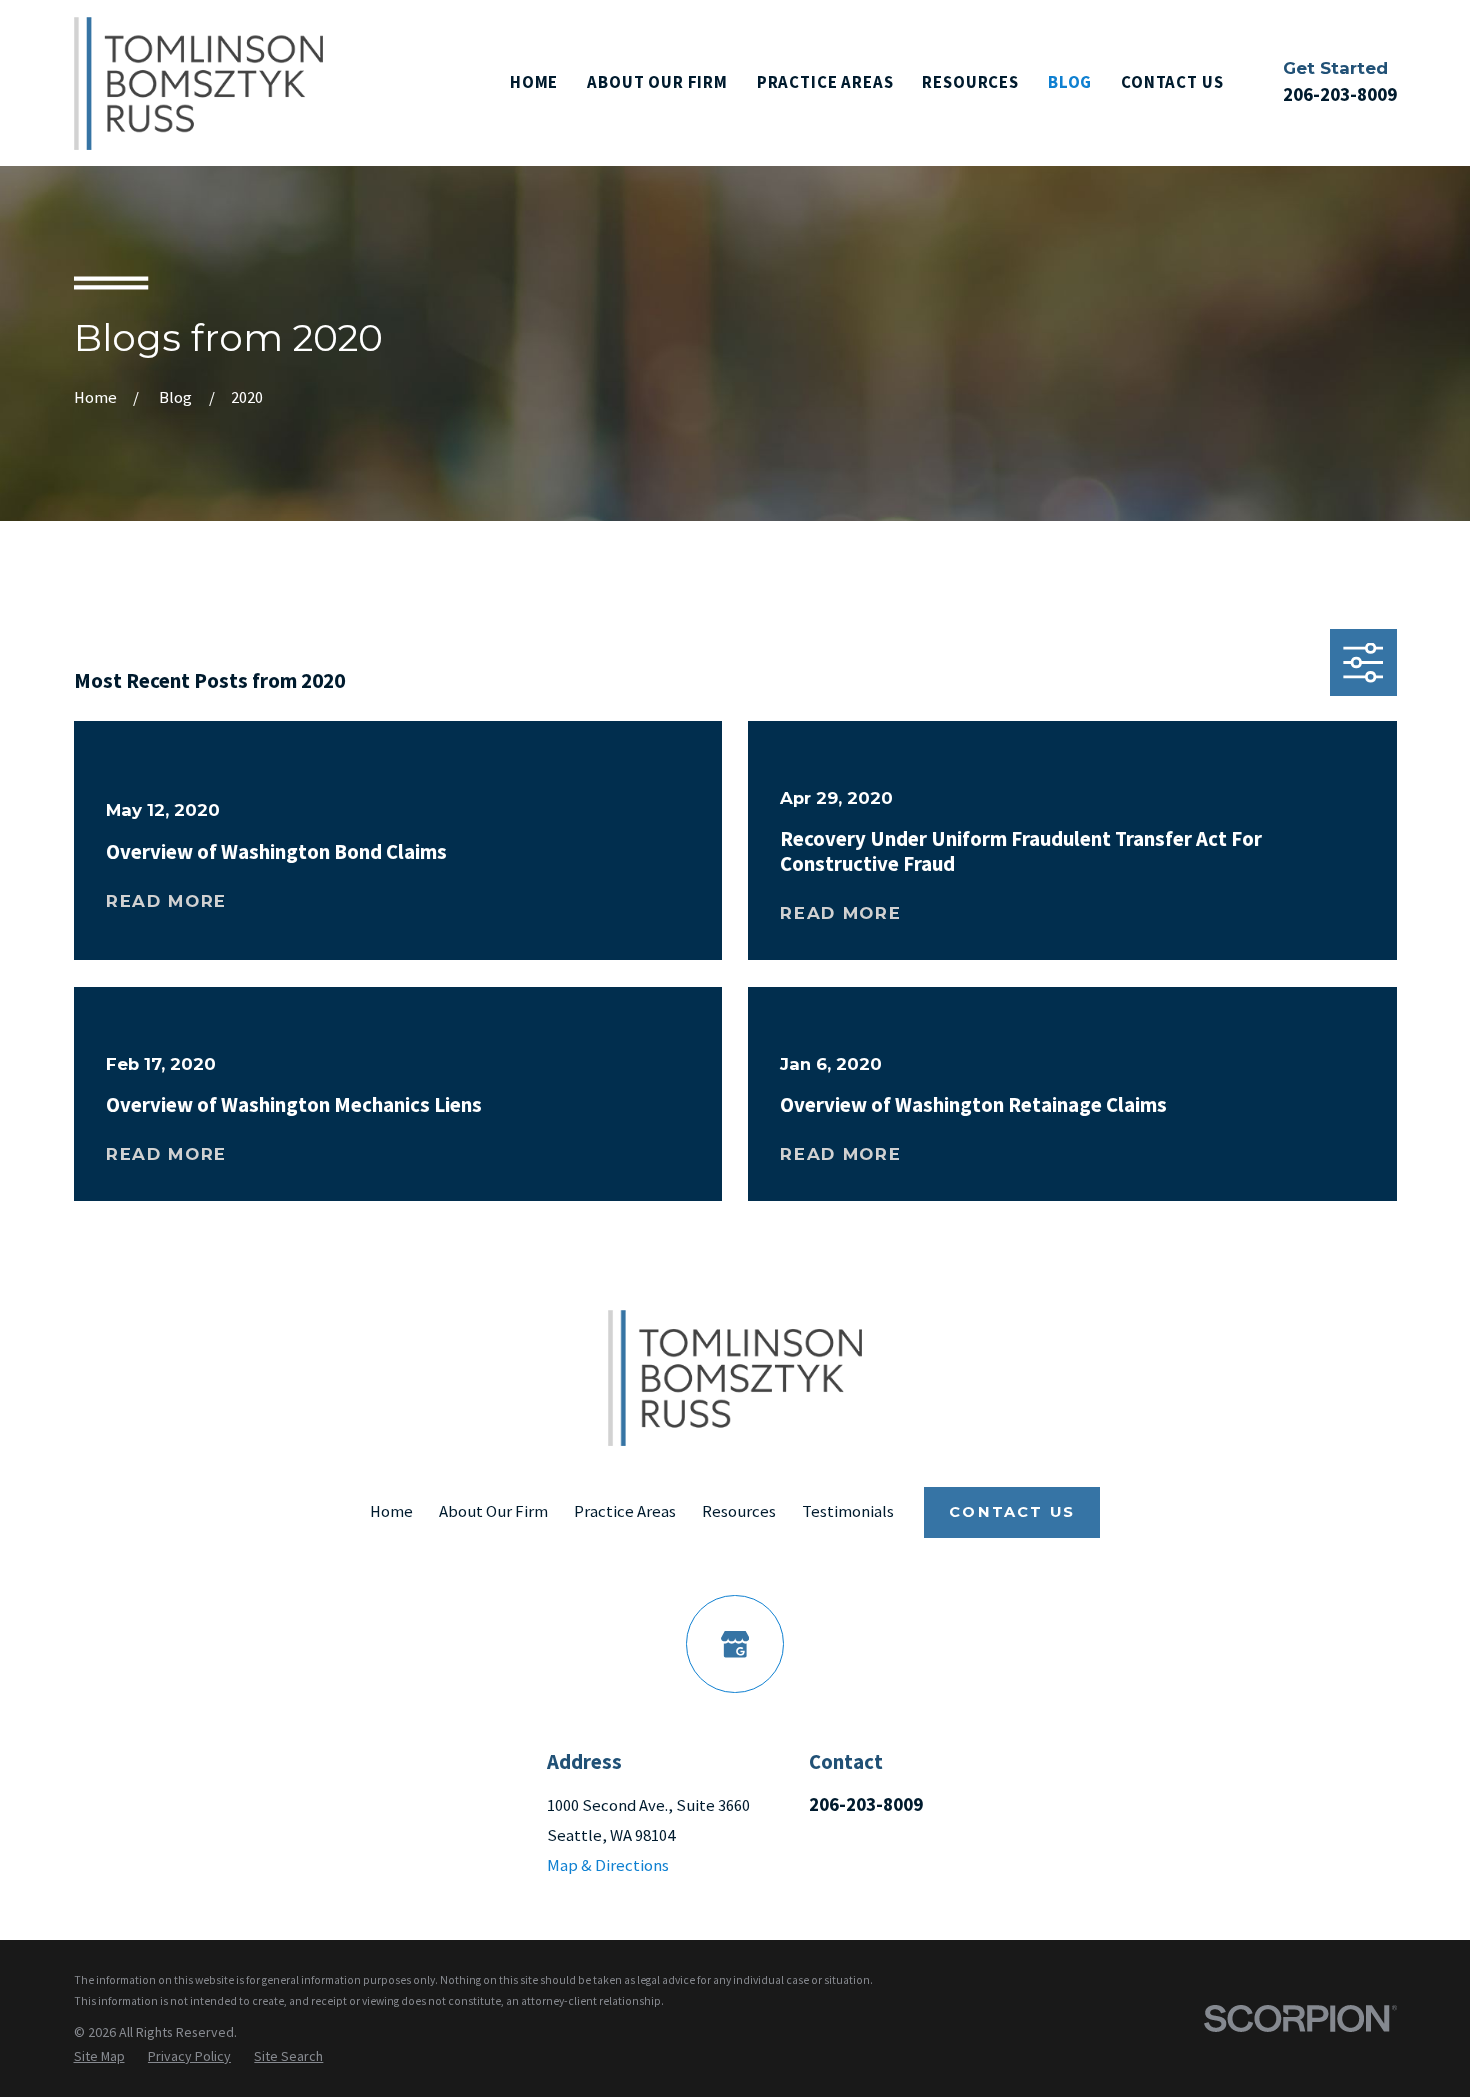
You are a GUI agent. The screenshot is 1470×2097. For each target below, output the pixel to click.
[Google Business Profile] (734, 1643)
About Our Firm (493, 1511)
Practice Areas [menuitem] (825, 82)
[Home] (198, 83)
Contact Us (1012, 1512)
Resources (739, 1511)
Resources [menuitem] (970, 82)
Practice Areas (625, 1511)
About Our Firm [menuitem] (657, 82)
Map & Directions (608, 1865)
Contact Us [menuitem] (1172, 82)
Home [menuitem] (534, 82)
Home (391, 1511)
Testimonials (848, 1511)
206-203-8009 (1340, 94)
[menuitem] (99, 2056)
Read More (166, 901)
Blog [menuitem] (1070, 82)
